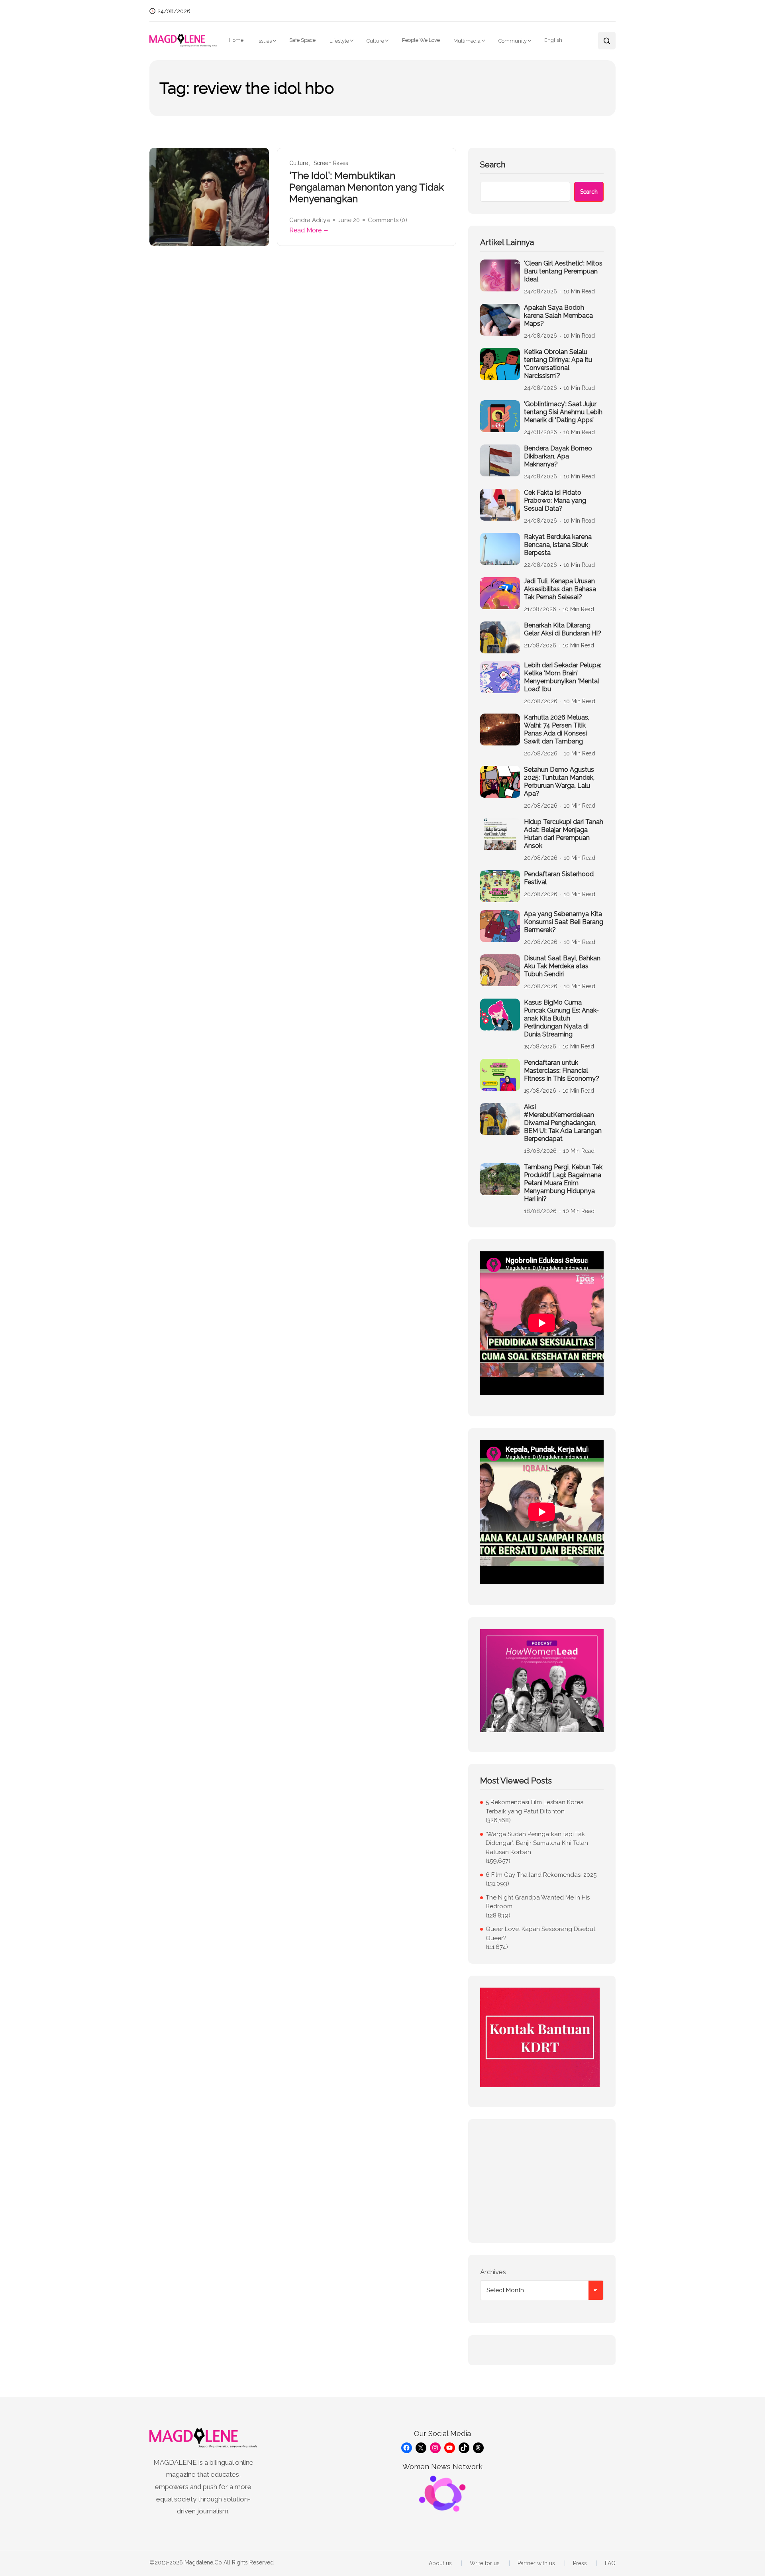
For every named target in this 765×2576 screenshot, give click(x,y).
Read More (305, 230)
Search (493, 165)
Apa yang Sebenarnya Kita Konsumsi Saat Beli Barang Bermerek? (564, 922)
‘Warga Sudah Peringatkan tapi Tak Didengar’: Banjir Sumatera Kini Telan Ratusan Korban (537, 1843)
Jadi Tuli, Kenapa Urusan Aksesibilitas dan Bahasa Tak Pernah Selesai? (560, 589)
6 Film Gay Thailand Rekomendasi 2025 (541, 1875)
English (553, 40)
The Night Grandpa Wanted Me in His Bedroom (538, 1902)
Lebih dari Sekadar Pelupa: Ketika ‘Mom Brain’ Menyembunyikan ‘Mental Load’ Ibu (563, 677)
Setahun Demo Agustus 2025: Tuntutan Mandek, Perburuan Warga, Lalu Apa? (559, 782)
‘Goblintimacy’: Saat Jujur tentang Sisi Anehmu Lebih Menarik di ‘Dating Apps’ (563, 412)
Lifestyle (339, 41)
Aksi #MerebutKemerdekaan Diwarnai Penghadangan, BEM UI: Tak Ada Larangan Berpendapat (563, 1123)
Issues (265, 41)
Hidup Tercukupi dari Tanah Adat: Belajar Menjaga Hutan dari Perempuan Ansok (564, 834)
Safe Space (302, 40)
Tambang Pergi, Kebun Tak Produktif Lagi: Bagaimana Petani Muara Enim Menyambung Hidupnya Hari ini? (563, 1183)
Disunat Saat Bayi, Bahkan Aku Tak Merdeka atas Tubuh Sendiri (562, 966)
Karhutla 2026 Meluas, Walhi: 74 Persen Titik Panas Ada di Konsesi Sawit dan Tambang (557, 729)
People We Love (421, 40)
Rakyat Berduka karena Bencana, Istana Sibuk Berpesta (558, 545)
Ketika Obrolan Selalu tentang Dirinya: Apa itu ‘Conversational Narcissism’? (558, 364)
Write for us (485, 2563)
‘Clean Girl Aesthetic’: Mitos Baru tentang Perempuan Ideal (563, 271)
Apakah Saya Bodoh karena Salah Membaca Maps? (558, 316)
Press (580, 2563)
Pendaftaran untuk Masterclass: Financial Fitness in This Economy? (562, 1071)
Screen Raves (331, 163)
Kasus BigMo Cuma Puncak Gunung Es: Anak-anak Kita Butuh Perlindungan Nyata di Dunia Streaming (561, 1018)
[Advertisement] (542, 2181)
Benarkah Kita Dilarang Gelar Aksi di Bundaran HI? (563, 629)
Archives (493, 2272)
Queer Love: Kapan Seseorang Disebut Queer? (540, 1934)
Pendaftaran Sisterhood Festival (559, 878)
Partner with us (536, 2563)
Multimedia (467, 41)
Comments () (387, 220)
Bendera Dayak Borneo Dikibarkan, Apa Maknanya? (558, 456)
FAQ (610, 2563)
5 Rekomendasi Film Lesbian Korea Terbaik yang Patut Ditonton (535, 1807)
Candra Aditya (310, 220)
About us (440, 2563)
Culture (375, 41)
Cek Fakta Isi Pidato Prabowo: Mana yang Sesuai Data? (555, 500)
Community (513, 41)
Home (236, 40)
